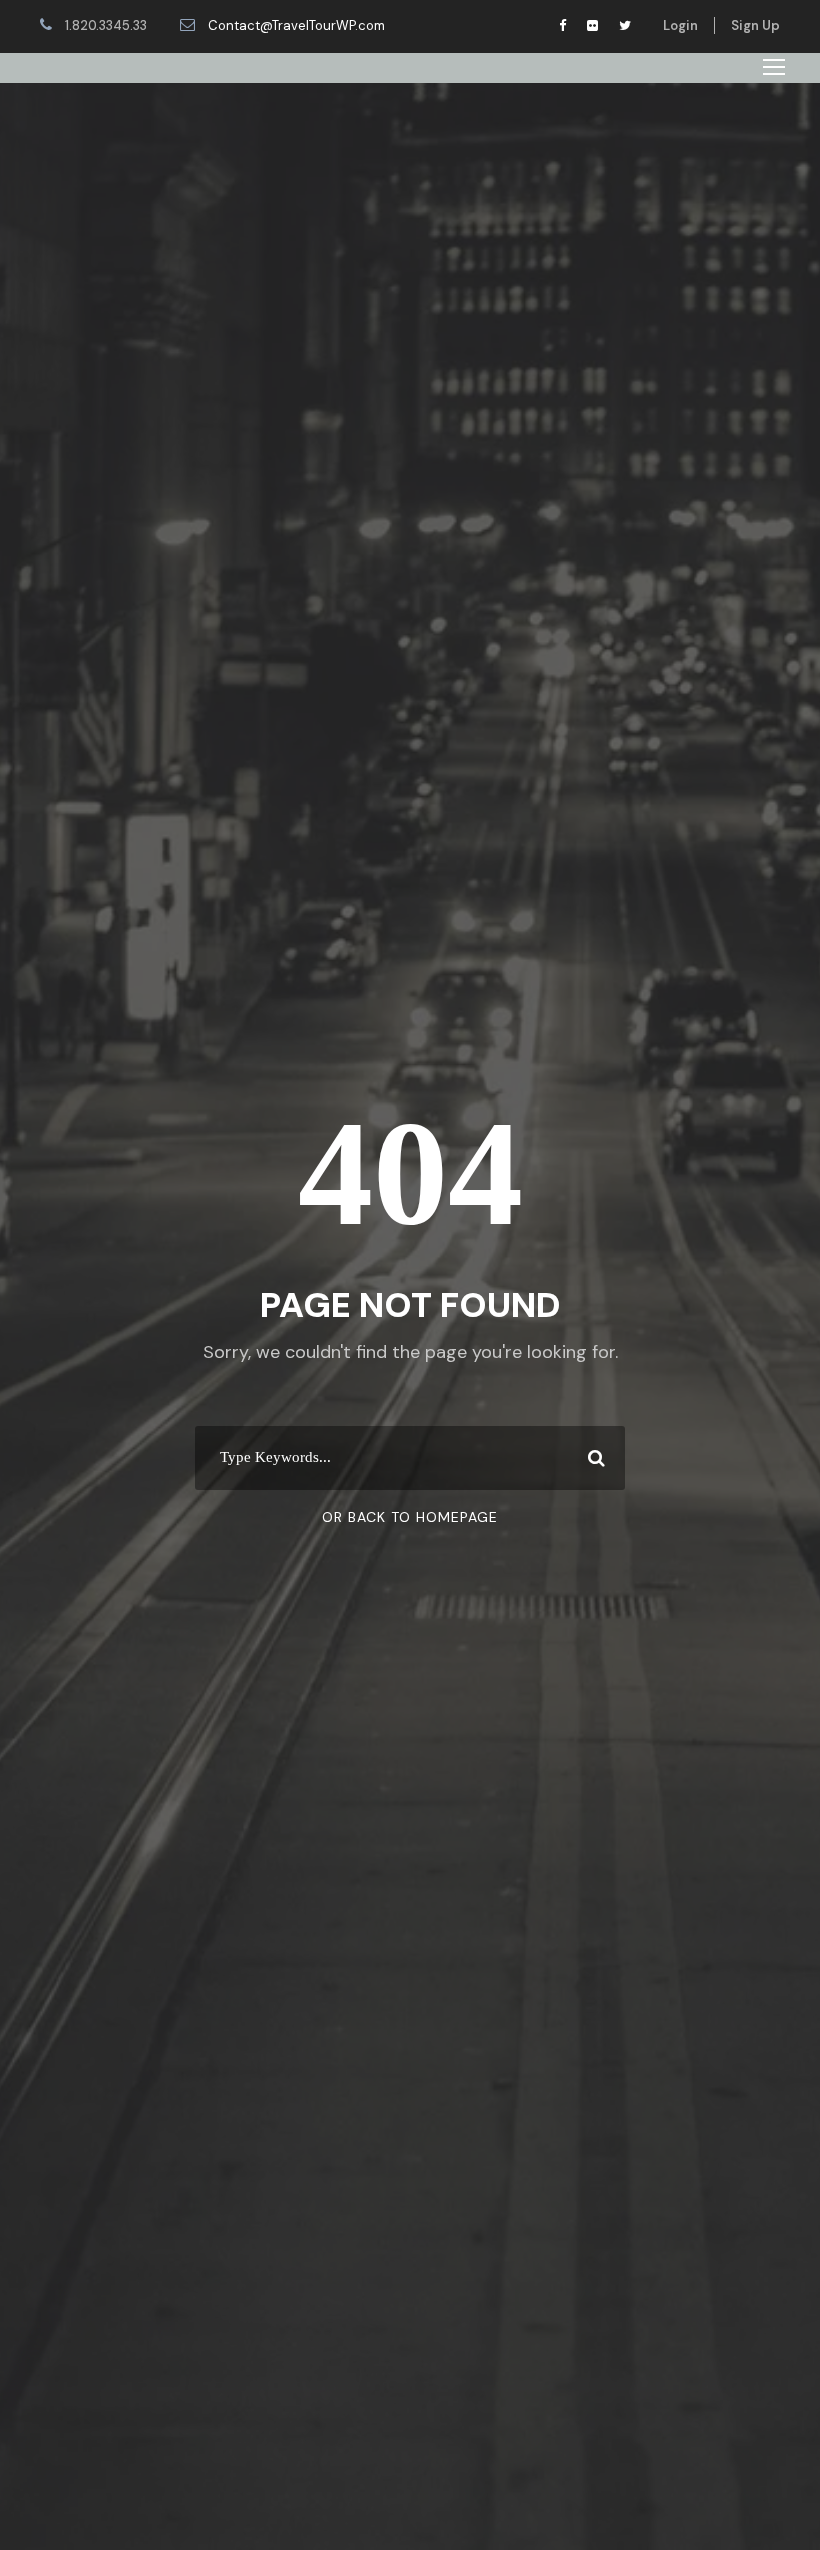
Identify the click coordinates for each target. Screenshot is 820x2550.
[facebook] (562, 25)
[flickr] (592, 25)
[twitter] (625, 25)
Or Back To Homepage (410, 1517)
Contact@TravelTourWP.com (296, 25)
